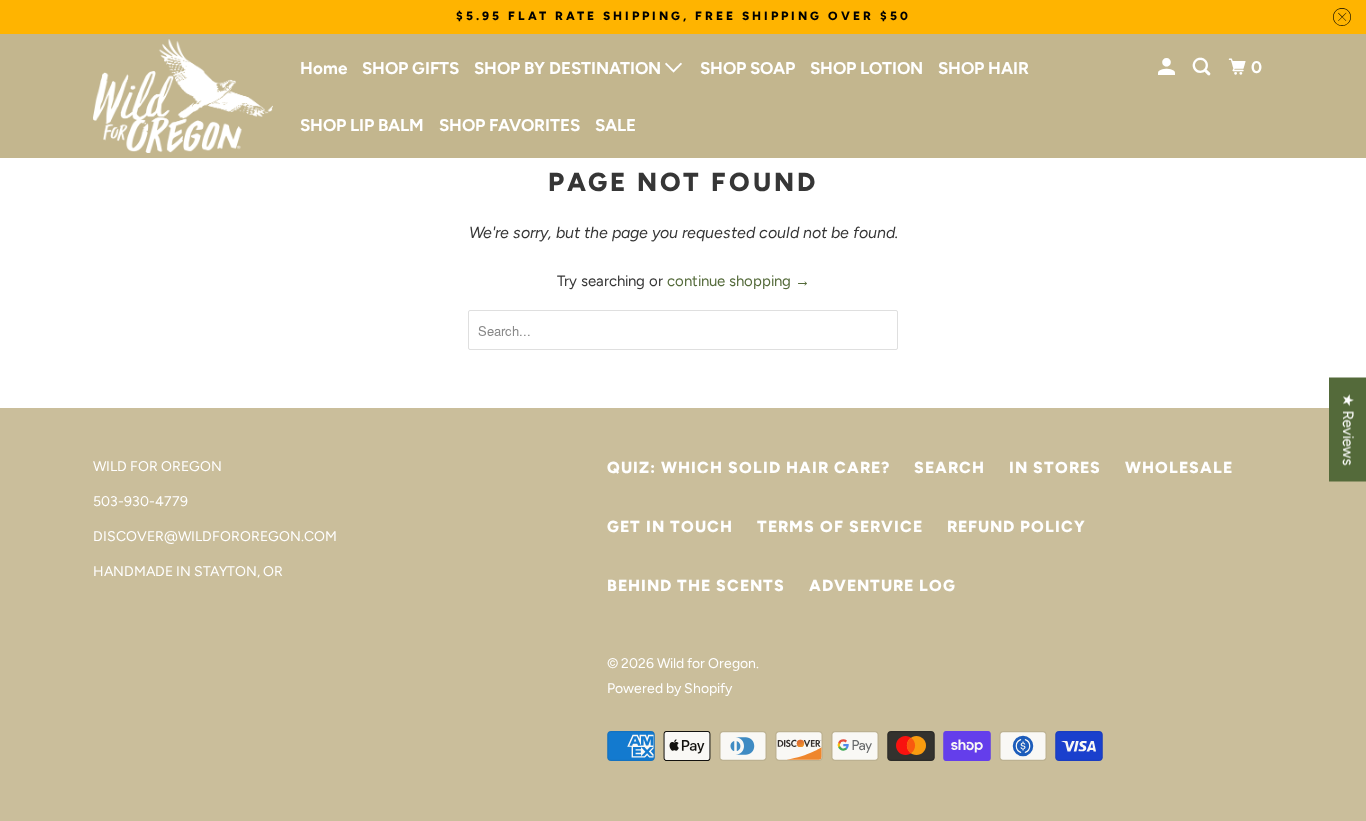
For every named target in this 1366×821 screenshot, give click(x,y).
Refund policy (1016, 526)
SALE (615, 125)
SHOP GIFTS (410, 68)
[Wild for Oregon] (183, 96)
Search (949, 467)
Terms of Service (840, 526)
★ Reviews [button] (1348, 429)
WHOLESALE (1179, 467)
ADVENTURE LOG (882, 585)
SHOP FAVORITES (509, 125)
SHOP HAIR (983, 68)
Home (323, 68)
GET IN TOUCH (670, 526)
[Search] (1203, 67)
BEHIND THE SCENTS (696, 585)
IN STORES (1055, 467)
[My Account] (1168, 67)
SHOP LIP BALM (362, 125)
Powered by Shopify (669, 688)
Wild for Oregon (706, 663)
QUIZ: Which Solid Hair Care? (748, 467)
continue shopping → (738, 281)
